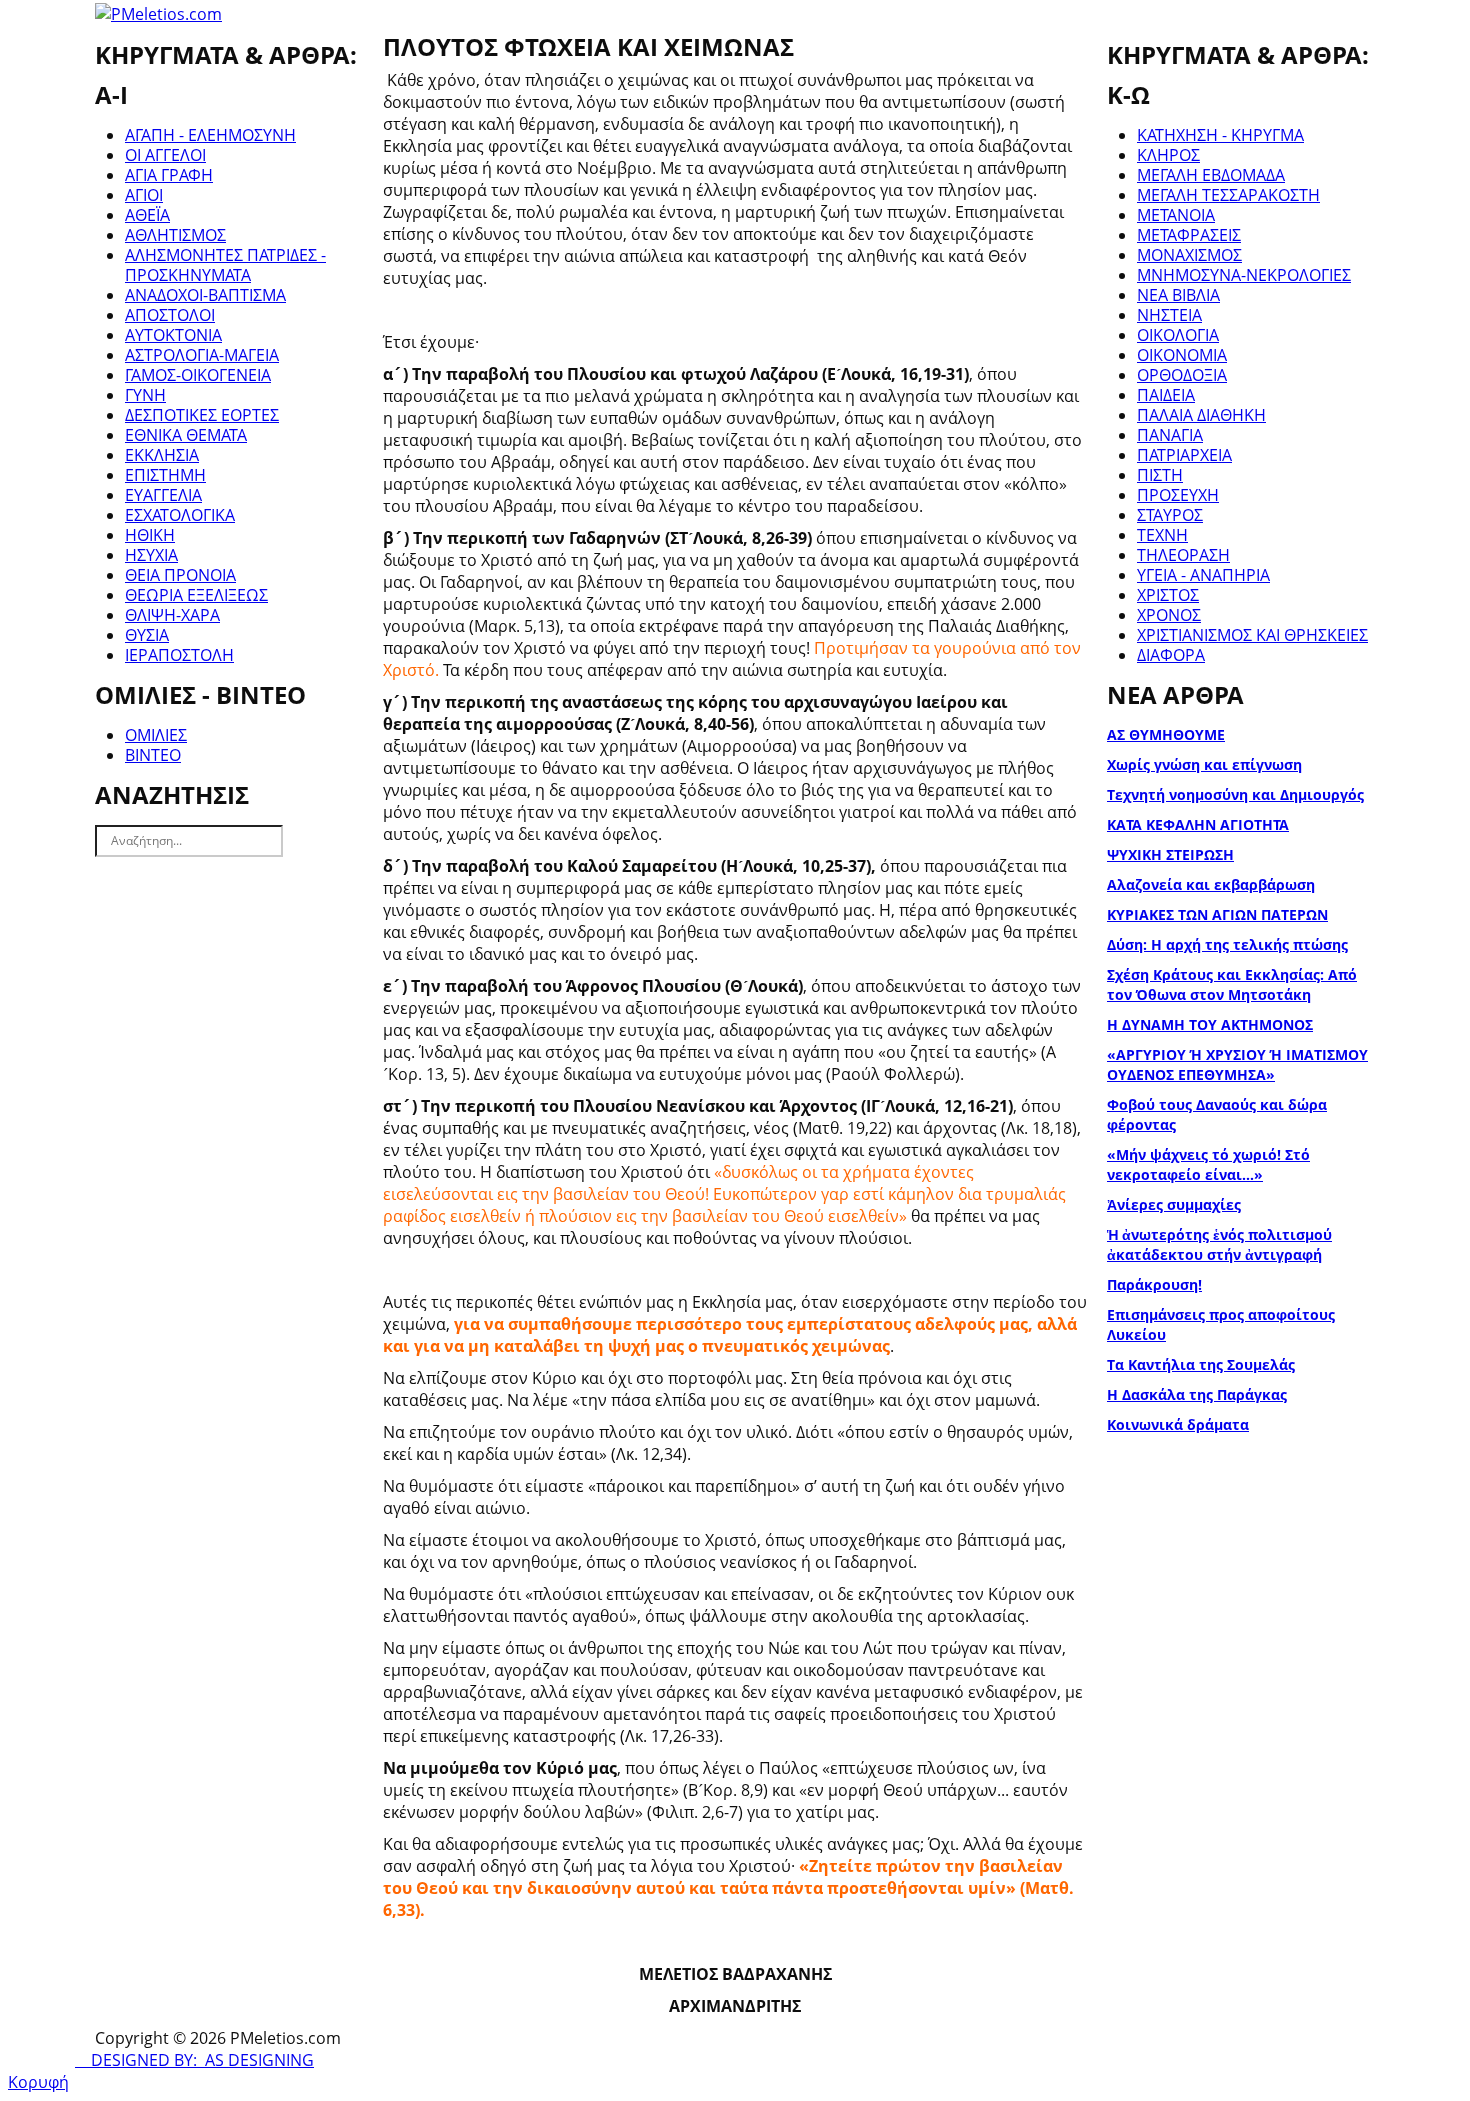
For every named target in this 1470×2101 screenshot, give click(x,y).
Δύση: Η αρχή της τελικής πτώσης (1227, 944)
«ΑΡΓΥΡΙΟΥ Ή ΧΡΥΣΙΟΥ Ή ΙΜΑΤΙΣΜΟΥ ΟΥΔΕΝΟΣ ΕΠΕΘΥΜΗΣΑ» (1237, 1064)
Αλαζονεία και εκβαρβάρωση (1211, 884)
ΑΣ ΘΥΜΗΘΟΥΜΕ (1166, 734)
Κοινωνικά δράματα (1178, 1424)
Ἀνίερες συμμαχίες (1174, 1204)
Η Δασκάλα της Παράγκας (1197, 1394)
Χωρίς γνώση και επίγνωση (1204, 764)
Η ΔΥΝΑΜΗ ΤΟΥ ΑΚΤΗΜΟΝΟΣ (1210, 1024)
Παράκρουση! (1154, 1284)
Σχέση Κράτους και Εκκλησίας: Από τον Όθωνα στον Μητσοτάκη (1232, 984)
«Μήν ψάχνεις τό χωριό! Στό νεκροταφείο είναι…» (1208, 1164)
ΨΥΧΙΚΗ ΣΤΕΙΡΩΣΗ (1170, 854)
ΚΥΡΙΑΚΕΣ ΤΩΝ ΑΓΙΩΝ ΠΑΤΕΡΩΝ (1217, 914)
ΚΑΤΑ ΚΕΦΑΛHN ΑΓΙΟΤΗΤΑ (1198, 824)
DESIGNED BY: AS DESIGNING (194, 2060)
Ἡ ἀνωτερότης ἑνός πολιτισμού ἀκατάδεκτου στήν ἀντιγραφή (1219, 1244)
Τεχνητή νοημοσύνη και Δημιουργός (1235, 794)
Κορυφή (38, 2082)
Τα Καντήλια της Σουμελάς (1201, 1364)
